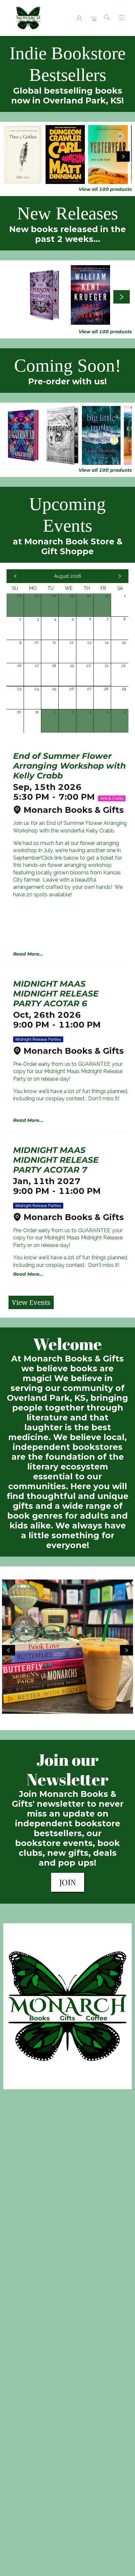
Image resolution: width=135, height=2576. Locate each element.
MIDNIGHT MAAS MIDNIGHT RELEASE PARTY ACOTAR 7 (56, 1160)
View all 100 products (105, 189)
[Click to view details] (23, 155)
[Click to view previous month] (15, 576)
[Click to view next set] (12, 156)
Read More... (28, 954)
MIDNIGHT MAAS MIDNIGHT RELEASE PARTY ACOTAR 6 (56, 994)
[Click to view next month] (120, 576)
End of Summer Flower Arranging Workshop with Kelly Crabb (69, 766)
